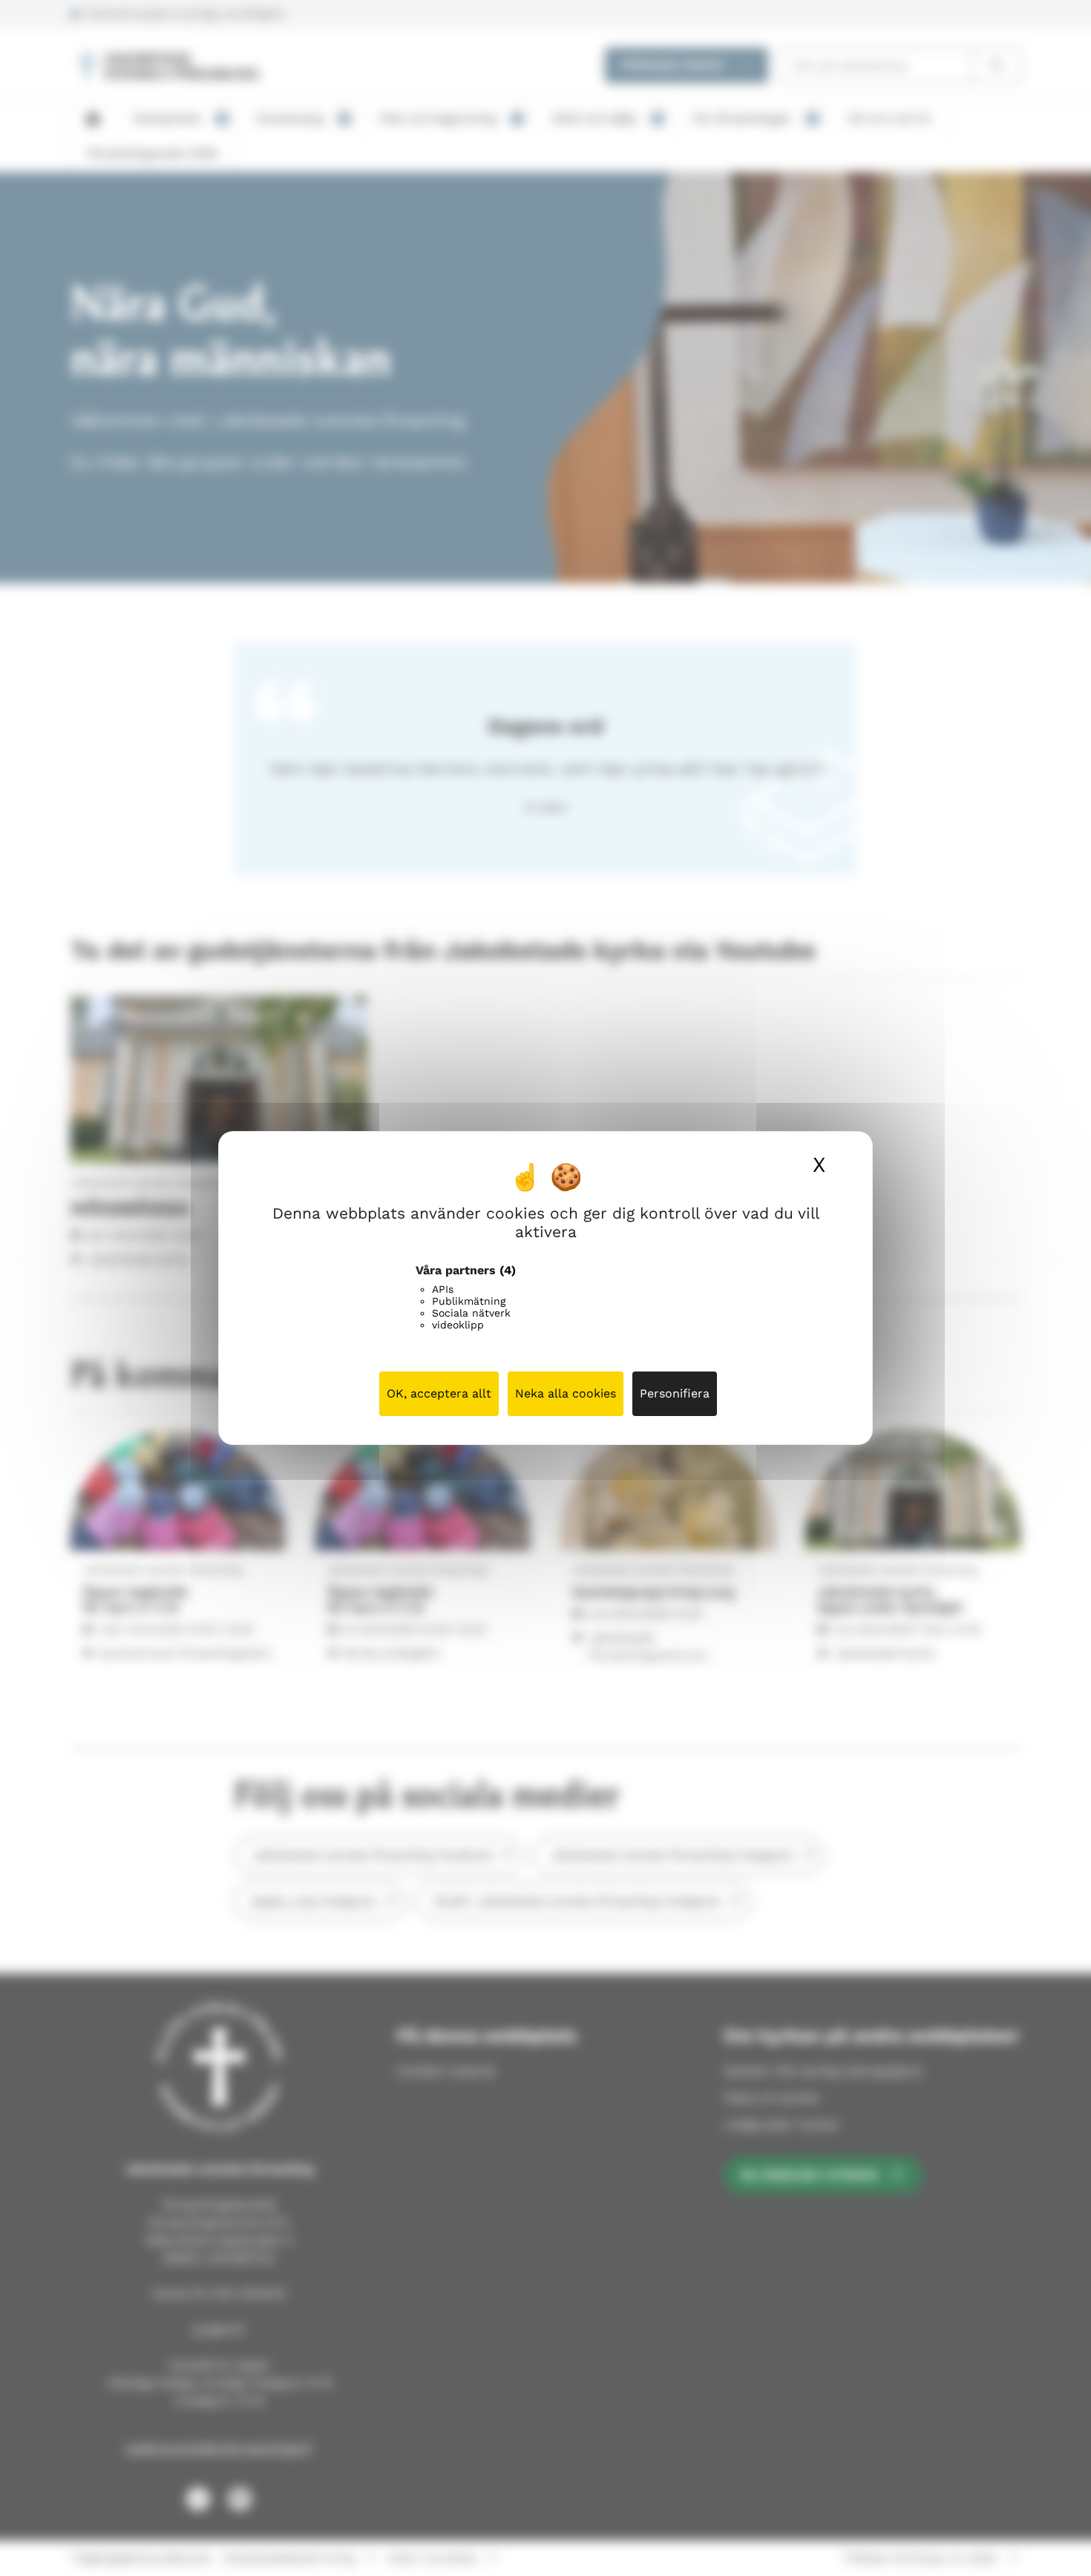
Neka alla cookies (566, 1393)
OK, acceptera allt (439, 1393)
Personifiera (675, 1393)
